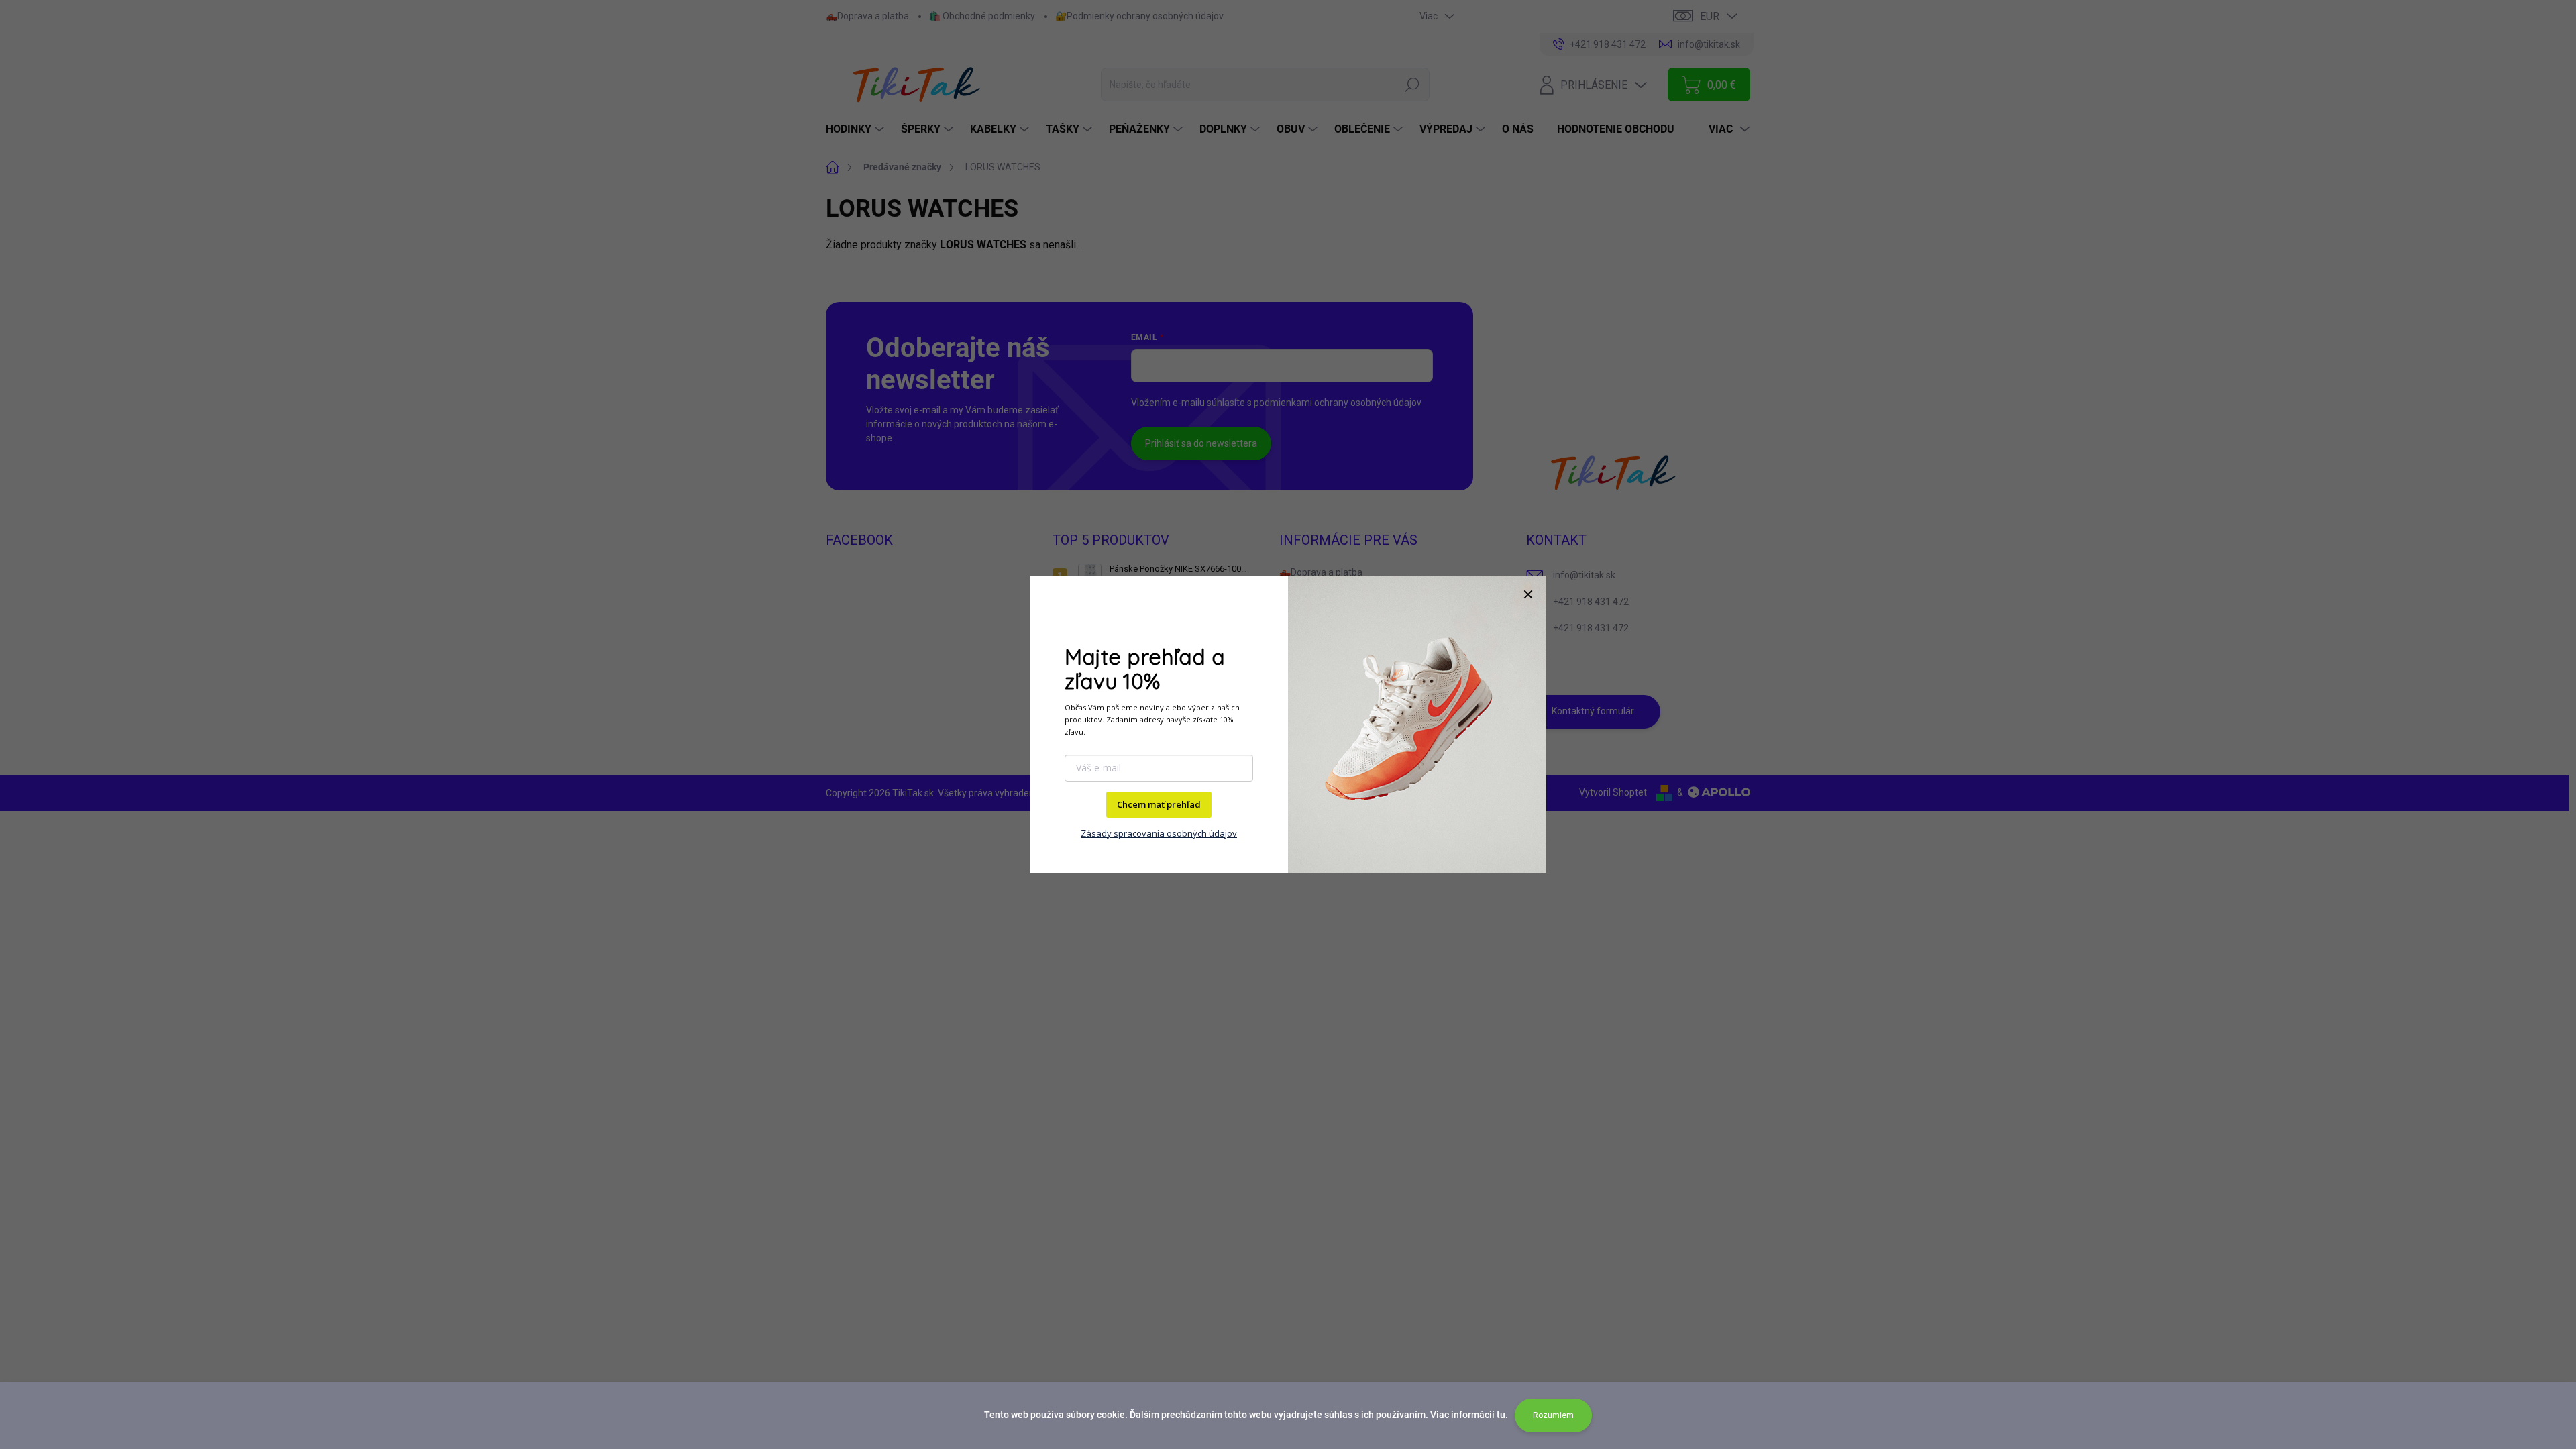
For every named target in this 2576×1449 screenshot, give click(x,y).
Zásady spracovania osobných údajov (1159, 833)
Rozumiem (1553, 1415)
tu (1501, 1415)
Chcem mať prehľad (1159, 804)
